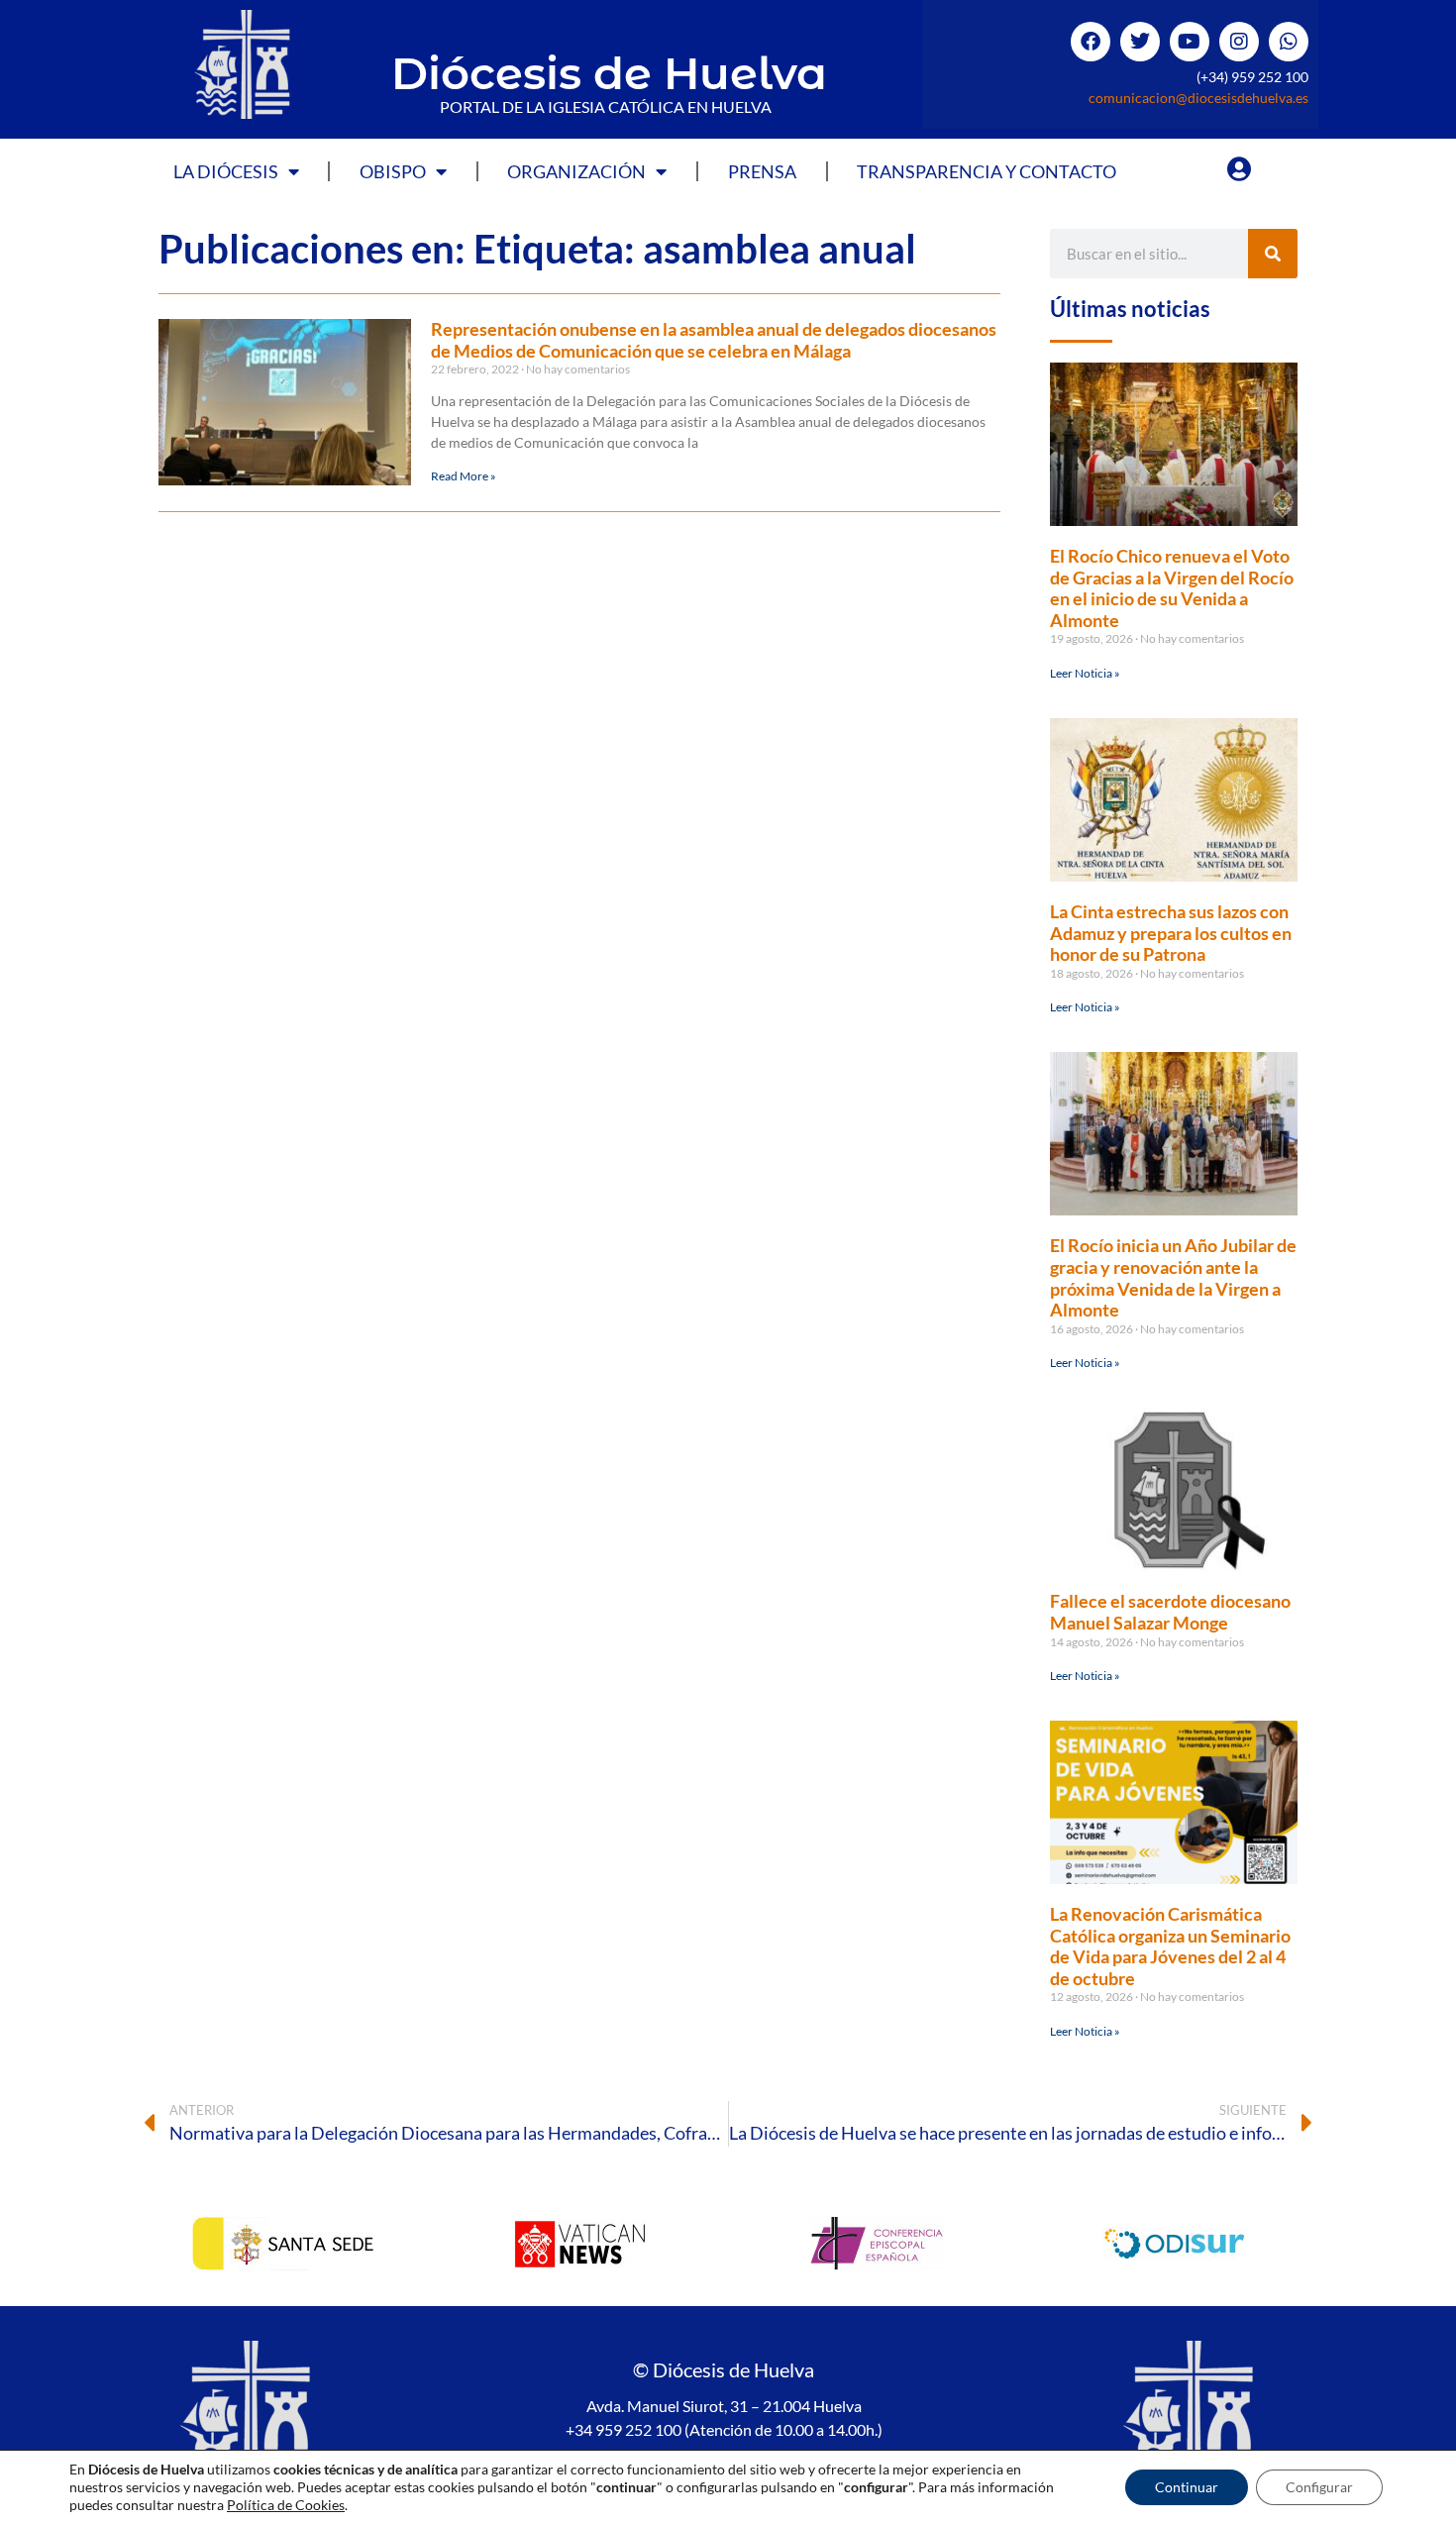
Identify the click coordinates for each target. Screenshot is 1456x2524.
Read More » (464, 476)
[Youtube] (1190, 42)
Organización (576, 171)
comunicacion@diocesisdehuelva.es (1198, 98)
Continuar (1187, 2487)
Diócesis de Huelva (609, 73)
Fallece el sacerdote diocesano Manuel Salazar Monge (1170, 1612)
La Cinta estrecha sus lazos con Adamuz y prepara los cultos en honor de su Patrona (1171, 933)
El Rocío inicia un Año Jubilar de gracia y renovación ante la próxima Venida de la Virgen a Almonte (1173, 1277)
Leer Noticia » (1085, 673)
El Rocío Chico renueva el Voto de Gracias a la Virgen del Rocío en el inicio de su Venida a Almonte (1172, 588)
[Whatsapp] (1289, 42)
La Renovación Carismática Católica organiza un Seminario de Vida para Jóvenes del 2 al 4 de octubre (1170, 1946)
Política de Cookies (286, 2505)
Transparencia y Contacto (987, 171)
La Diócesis (226, 171)
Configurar (1319, 2487)
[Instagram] (1239, 42)
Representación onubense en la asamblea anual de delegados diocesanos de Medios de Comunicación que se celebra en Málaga (714, 340)
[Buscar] (1273, 254)
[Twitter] (1140, 42)
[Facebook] (1091, 42)
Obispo (393, 171)
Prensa (762, 171)
